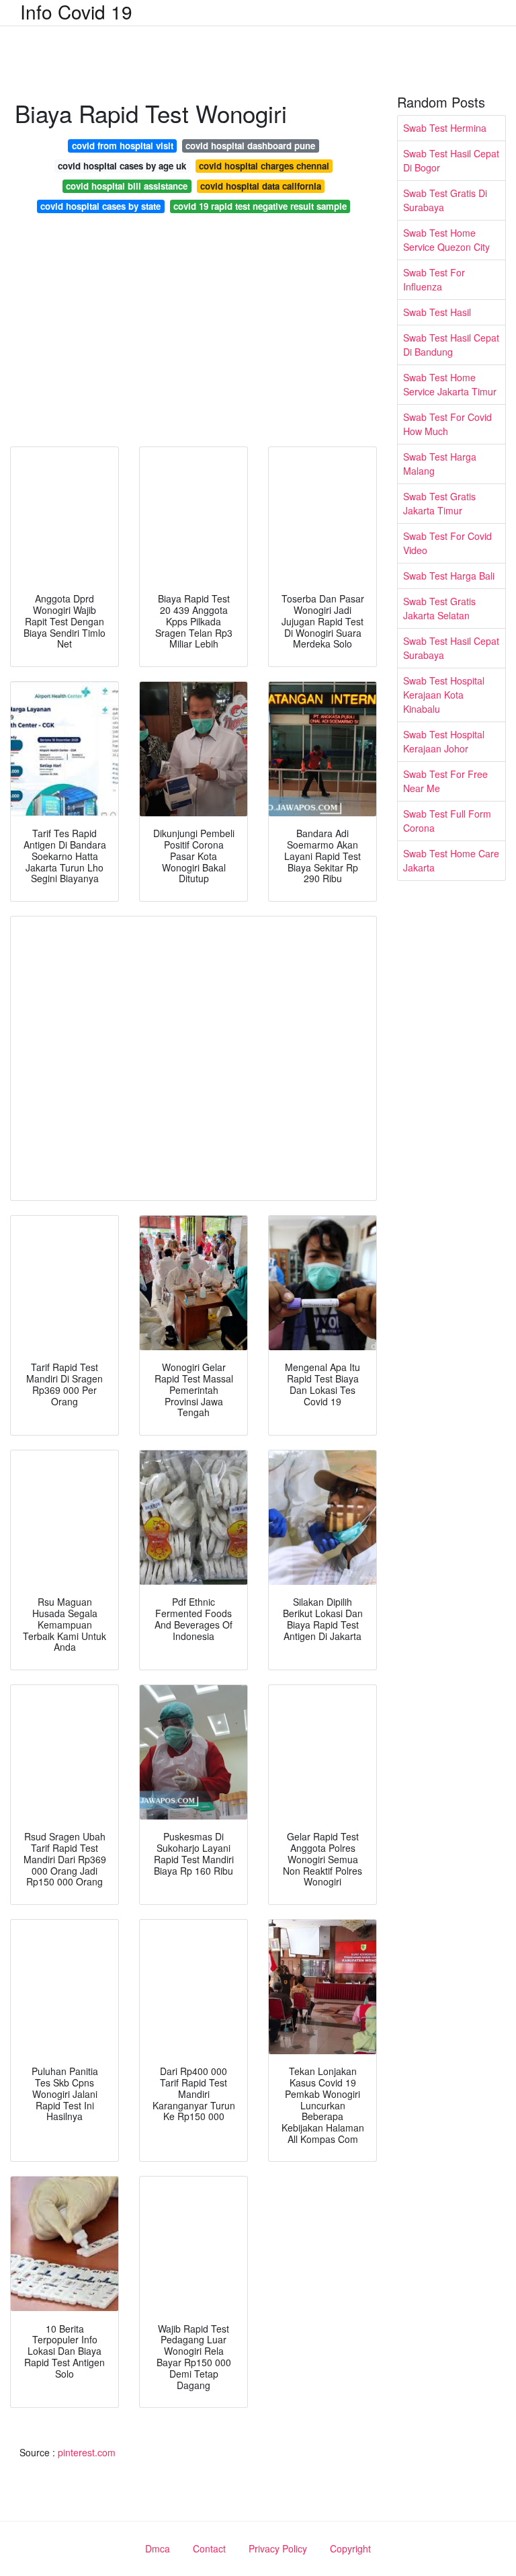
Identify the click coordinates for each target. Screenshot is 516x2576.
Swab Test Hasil (437, 312)
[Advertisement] (193, 334)
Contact (209, 2548)
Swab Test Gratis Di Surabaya (445, 200)
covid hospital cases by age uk (122, 166)
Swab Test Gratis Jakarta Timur (439, 503)
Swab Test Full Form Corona (447, 821)
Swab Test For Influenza (434, 279)
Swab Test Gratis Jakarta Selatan (439, 608)
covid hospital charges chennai (264, 166)
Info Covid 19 (76, 11)
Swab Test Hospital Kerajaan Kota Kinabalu (444, 695)
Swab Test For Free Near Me (445, 781)
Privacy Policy (278, 2548)
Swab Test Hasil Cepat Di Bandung (451, 345)
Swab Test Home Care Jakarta (451, 860)
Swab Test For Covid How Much (447, 424)
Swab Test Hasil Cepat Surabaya (451, 648)
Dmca (158, 2548)
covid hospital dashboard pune (250, 146)
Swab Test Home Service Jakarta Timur (450, 384)
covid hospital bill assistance (127, 186)
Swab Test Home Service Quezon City (446, 240)
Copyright (350, 2548)
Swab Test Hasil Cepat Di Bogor (451, 160)
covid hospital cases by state (100, 206)
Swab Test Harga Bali (449, 576)
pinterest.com (87, 2452)
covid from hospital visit (123, 146)
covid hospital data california (261, 186)
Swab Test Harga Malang (440, 464)
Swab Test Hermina (445, 128)
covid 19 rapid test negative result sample (260, 206)
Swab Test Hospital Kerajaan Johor (444, 741)
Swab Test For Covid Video (447, 543)
